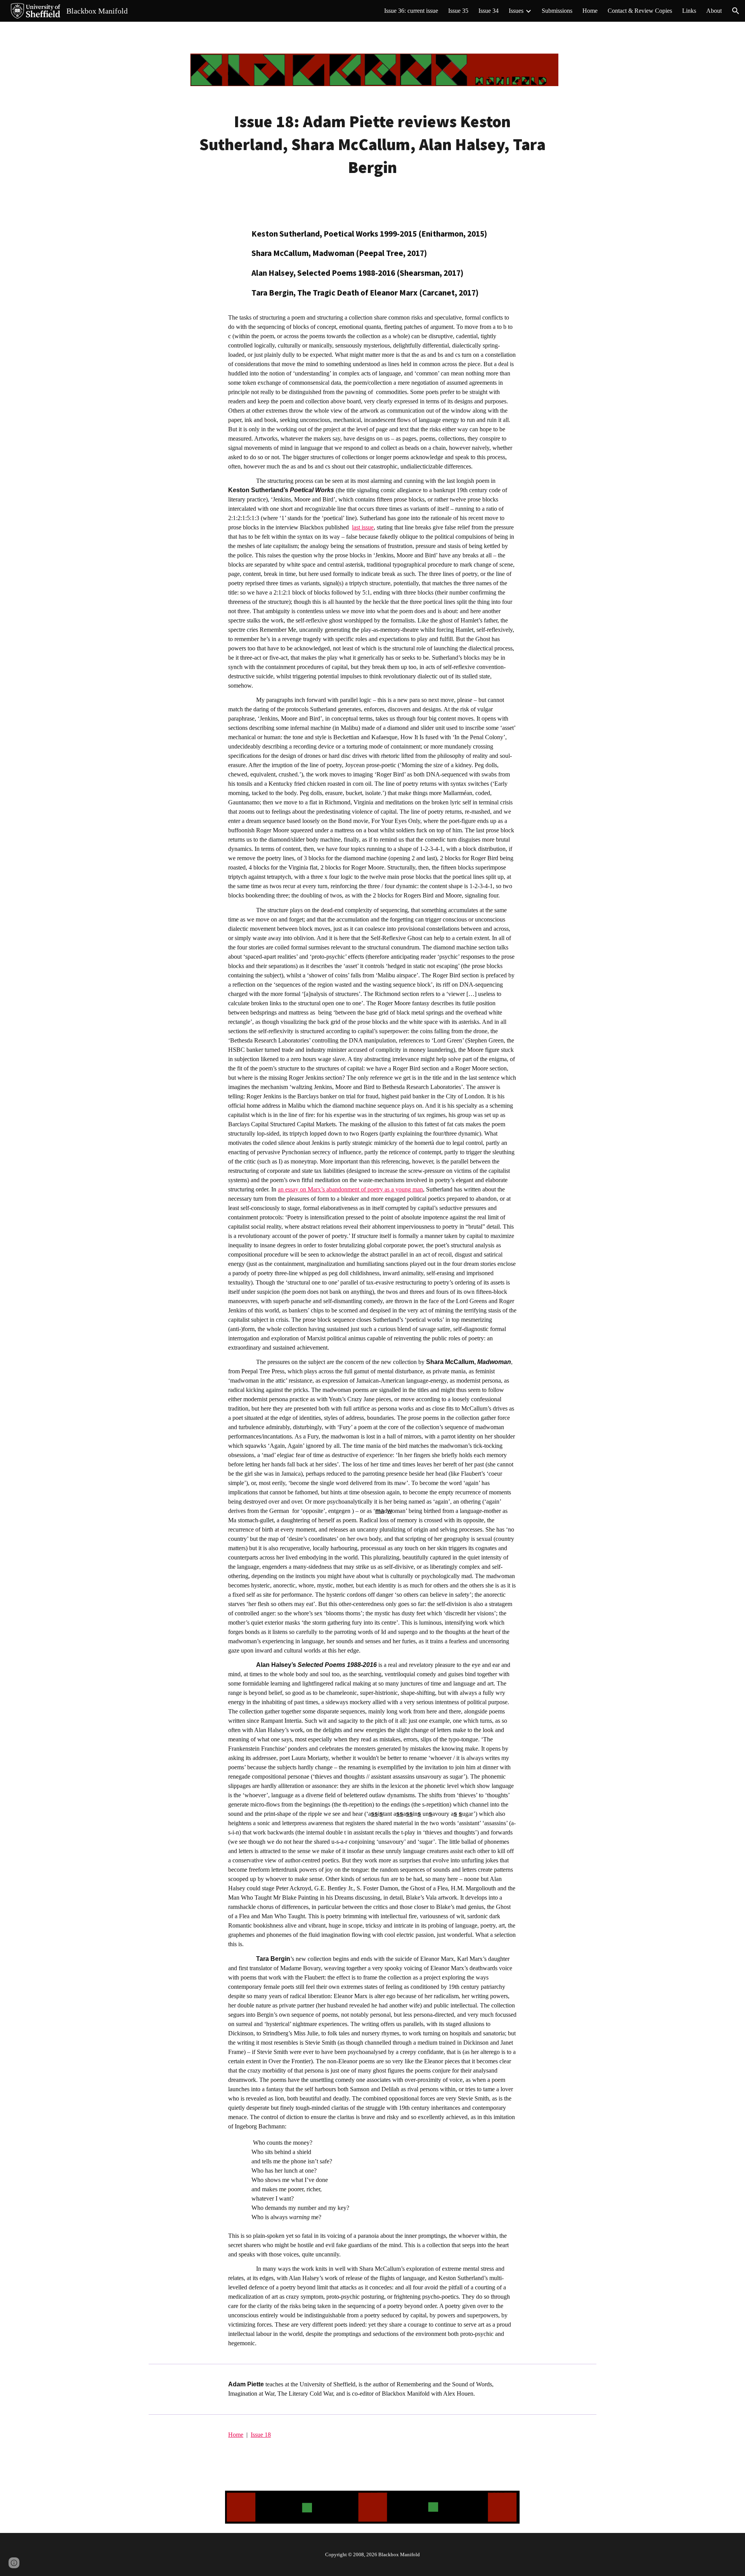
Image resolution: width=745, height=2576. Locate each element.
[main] (372, 144)
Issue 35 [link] (458, 11)
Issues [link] (516, 11)
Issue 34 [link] (489, 11)
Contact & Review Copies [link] (640, 11)
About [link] (714, 11)
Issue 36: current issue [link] (411, 11)
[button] (736, 11)
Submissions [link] (557, 11)
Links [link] (689, 11)
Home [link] (590, 11)
